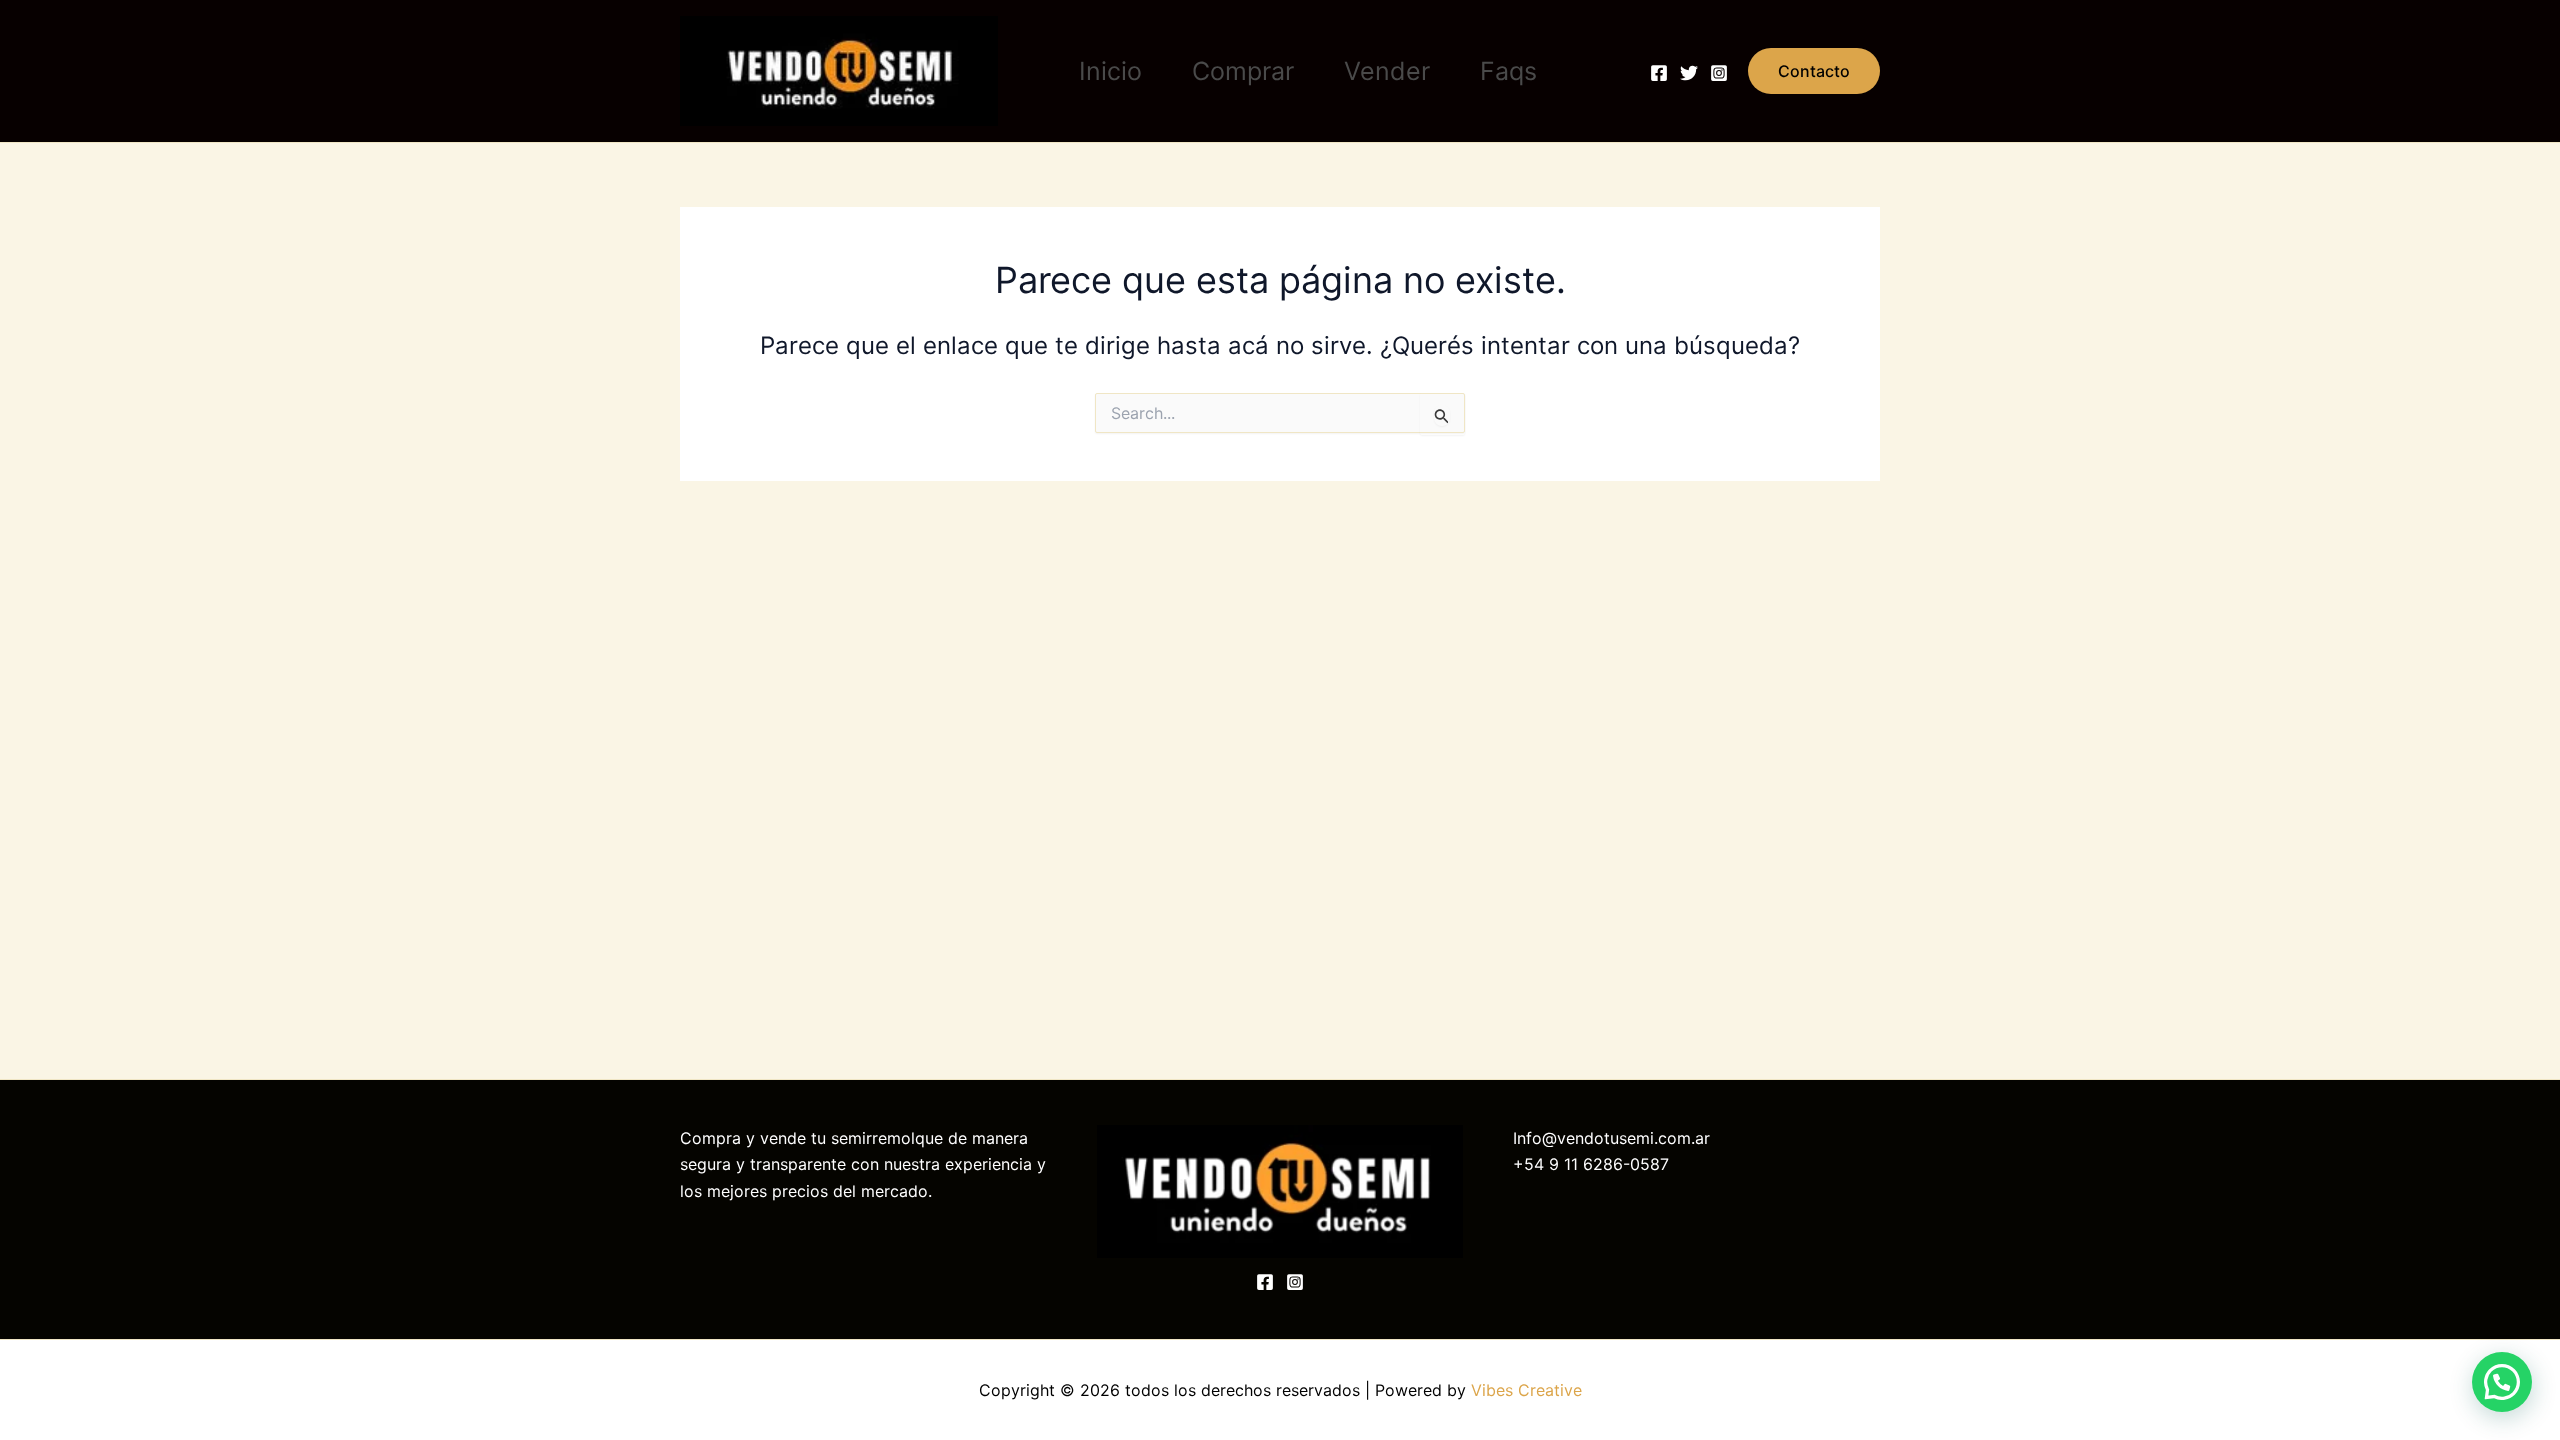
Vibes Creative (1526, 1390)
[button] (1814, 71)
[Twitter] (1689, 73)
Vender (1387, 71)
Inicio (1110, 71)
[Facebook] (1659, 73)
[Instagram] (1719, 73)
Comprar (1243, 71)
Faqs (1508, 71)
